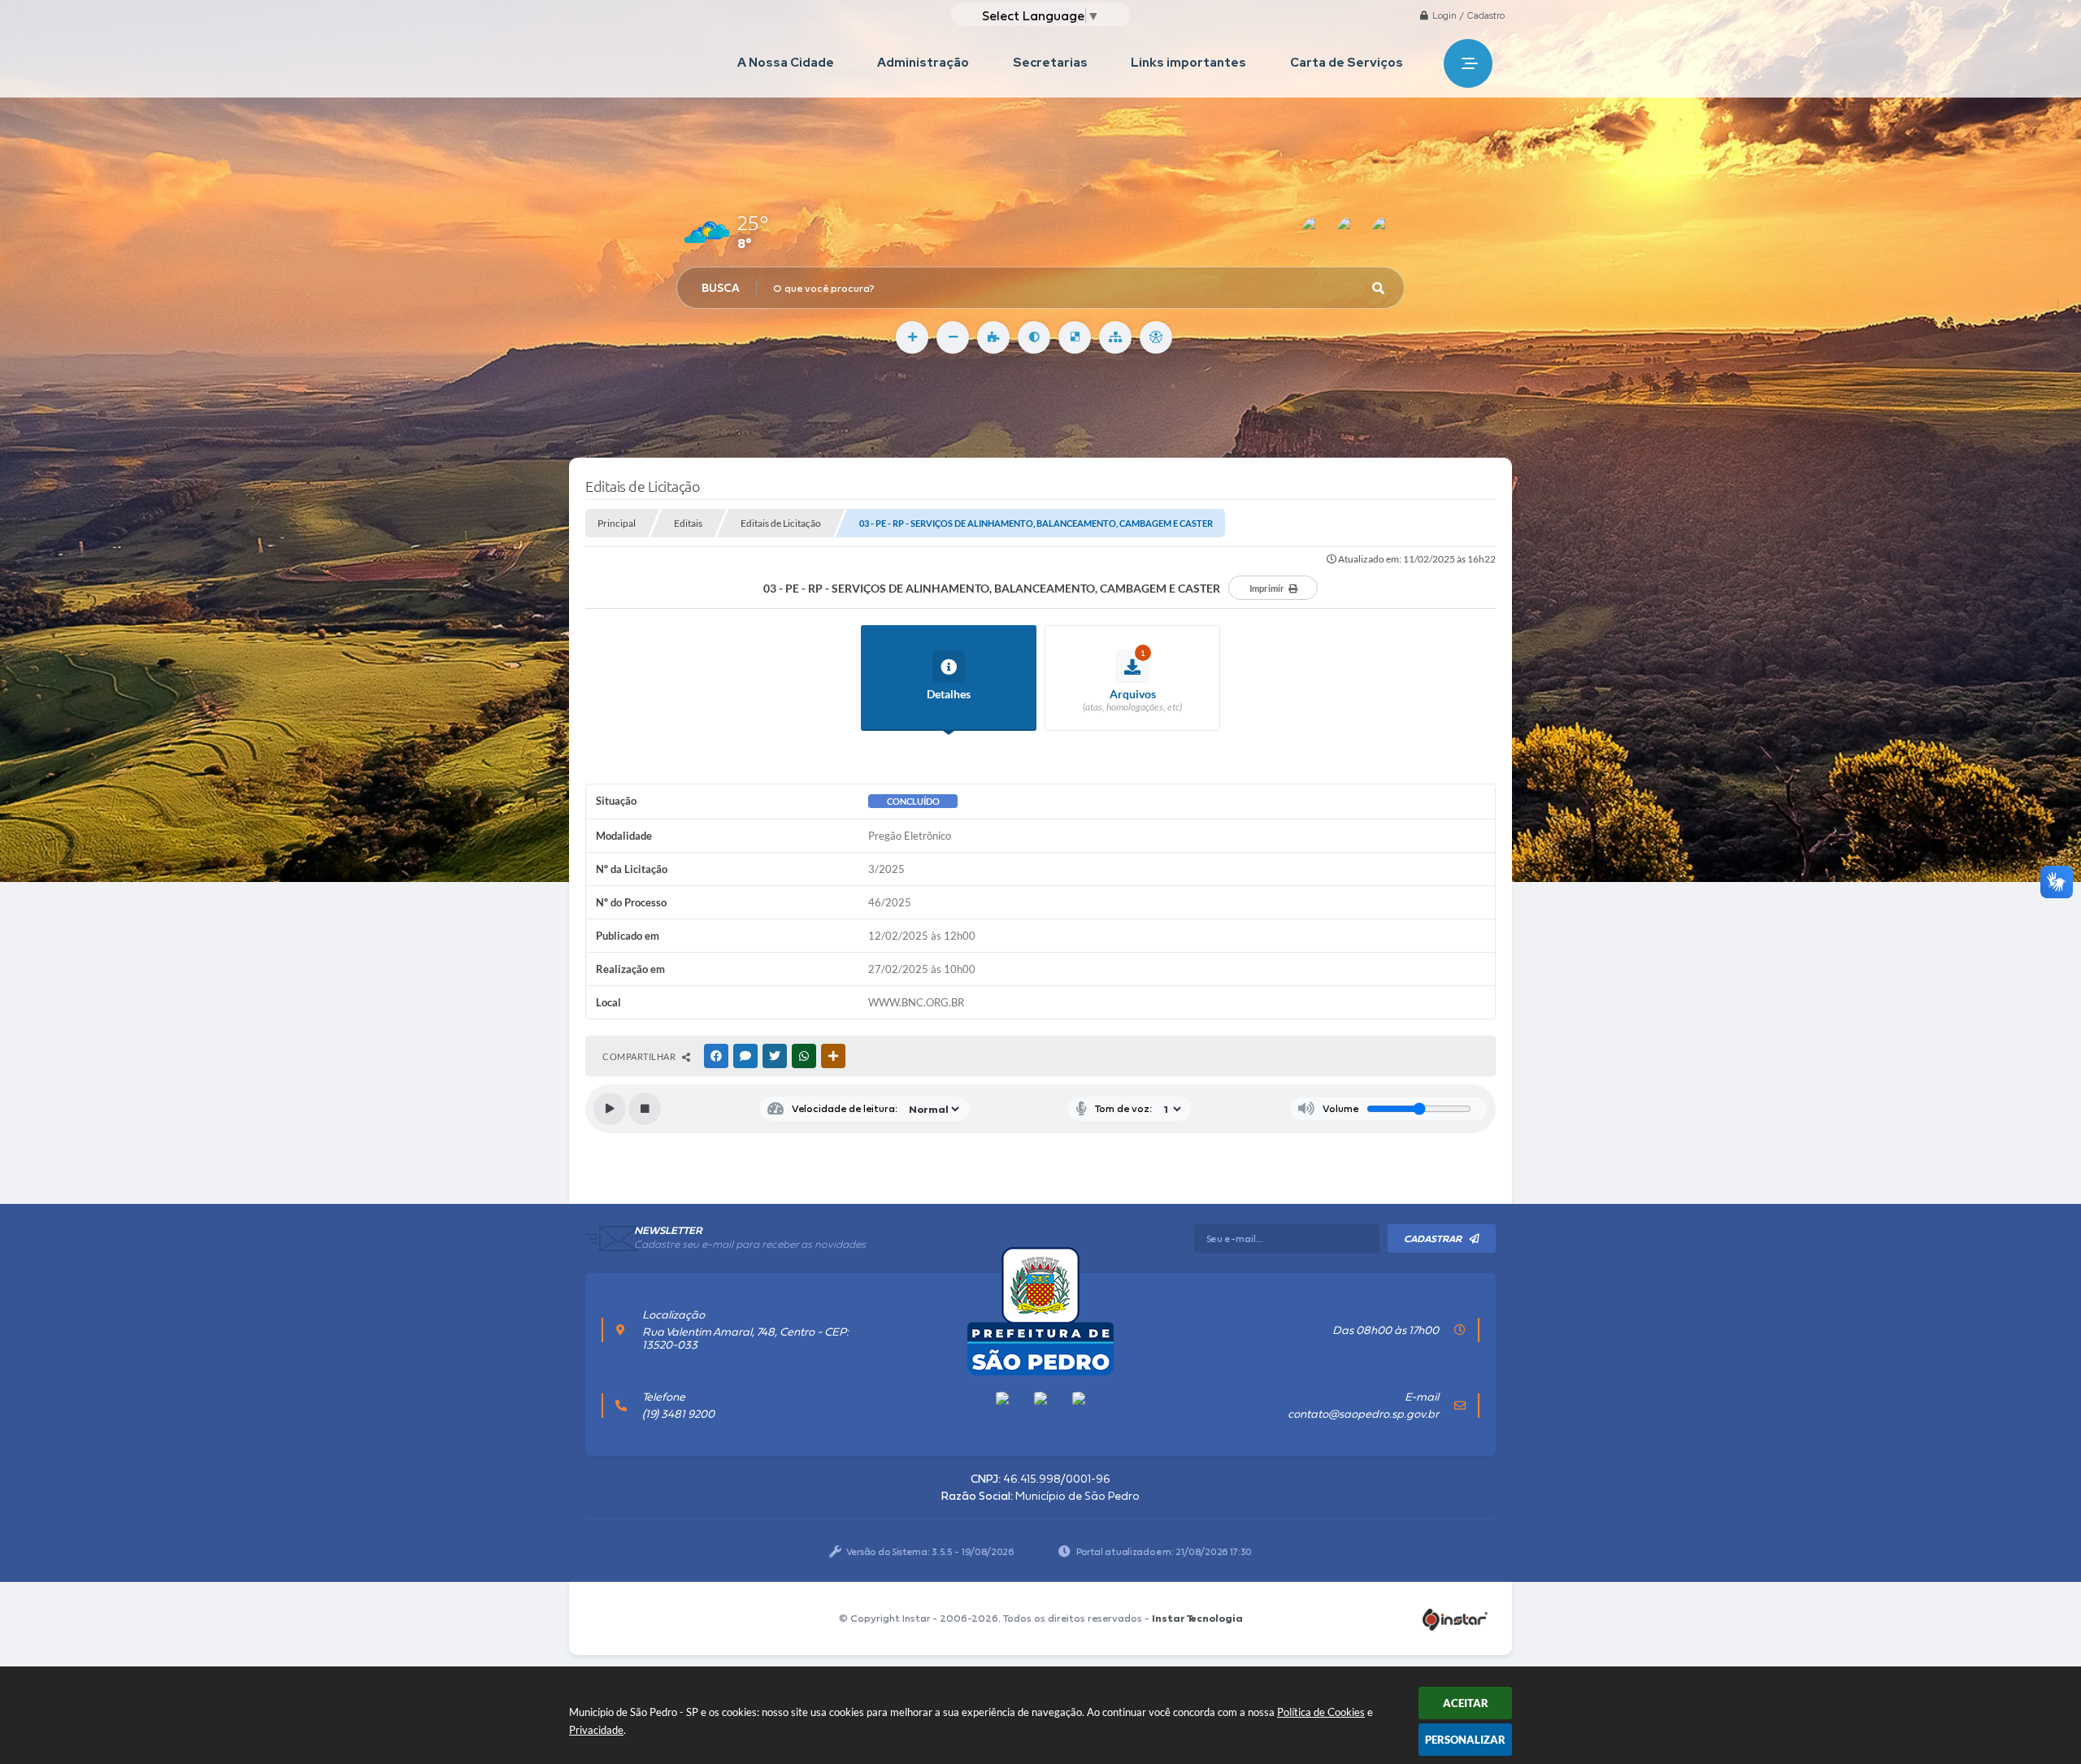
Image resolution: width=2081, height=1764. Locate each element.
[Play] (610, 1109)
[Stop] (645, 1109)
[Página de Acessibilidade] (1156, 337)
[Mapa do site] (1115, 337)
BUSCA (721, 288)
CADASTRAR (1433, 1239)
